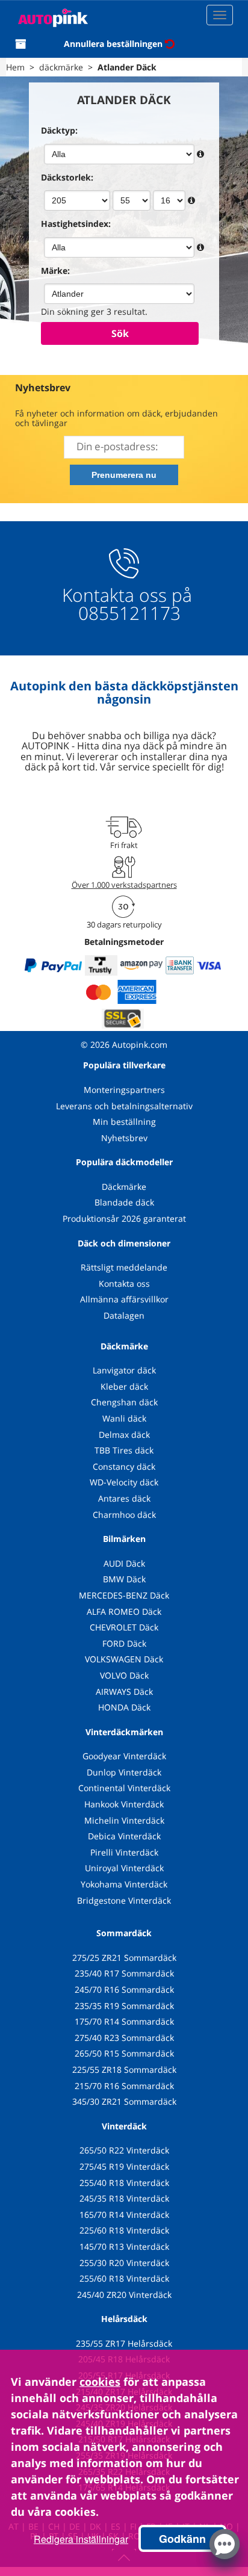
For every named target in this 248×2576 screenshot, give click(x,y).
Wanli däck (124, 1418)
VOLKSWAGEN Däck (124, 1659)
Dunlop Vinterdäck (124, 1772)
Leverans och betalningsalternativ (124, 1106)
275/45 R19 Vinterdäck (124, 2166)
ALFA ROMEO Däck (124, 1612)
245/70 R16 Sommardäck (124, 1989)
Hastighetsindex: (76, 224)
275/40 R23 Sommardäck (124, 2038)
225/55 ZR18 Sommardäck (124, 2070)
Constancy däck (124, 1466)
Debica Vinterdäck (124, 1836)
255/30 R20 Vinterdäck (124, 2263)
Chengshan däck (124, 1402)
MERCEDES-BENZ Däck (124, 1595)
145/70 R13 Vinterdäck (124, 2246)
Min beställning (124, 1122)
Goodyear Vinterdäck (124, 1756)
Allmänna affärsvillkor (124, 1299)
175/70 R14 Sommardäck (124, 2021)
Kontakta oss (124, 1283)
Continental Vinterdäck (124, 1788)
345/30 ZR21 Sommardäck (124, 2101)
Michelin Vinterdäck (124, 1820)
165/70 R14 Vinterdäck (124, 2215)
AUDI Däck (124, 1563)
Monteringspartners (124, 1090)
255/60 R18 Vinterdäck (124, 2278)
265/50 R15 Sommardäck (124, 2053)
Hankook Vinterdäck (124, 1804)
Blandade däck (124, 1202)
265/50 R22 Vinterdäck (124, 2150)
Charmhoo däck (124, 1515)
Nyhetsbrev (124, 1138)
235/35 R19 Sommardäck (124, 2006)
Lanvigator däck (124, 1370)
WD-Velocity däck (124, 1482)
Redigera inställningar (81, 2539)
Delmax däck (124, 1435)
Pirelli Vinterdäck (124, 1852)
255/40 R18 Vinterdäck (124, 2183)
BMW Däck (124, 1579)
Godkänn (182, 2539)
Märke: (55, 271)
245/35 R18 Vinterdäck (124, 2198)
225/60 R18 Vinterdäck (124, 2230)
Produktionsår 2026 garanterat (124, 1218)
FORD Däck (124, 1643)
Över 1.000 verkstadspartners (124, 885)
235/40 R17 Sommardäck (124, 1973)
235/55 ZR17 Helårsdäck (124, 2343)
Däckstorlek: (67, 177)
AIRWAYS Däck (124, 1692)
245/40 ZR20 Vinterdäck (124, 2295)
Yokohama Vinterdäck (124, 1884)
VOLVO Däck (124, 1675)
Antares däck (124, 1498)
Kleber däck (124, 1386)
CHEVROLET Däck (124, 1627)
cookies (100, 2382)
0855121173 (127, 613)
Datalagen (124, 1315)
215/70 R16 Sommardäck (124, 2086)
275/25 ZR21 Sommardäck (124, 1958)
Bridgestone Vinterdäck (124, 1900)
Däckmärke (124, 1187)
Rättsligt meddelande (124, 1267)
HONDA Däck (124, 1707)
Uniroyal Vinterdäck (124, 1868)
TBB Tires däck (124, 1450)
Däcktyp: (59, 130)
